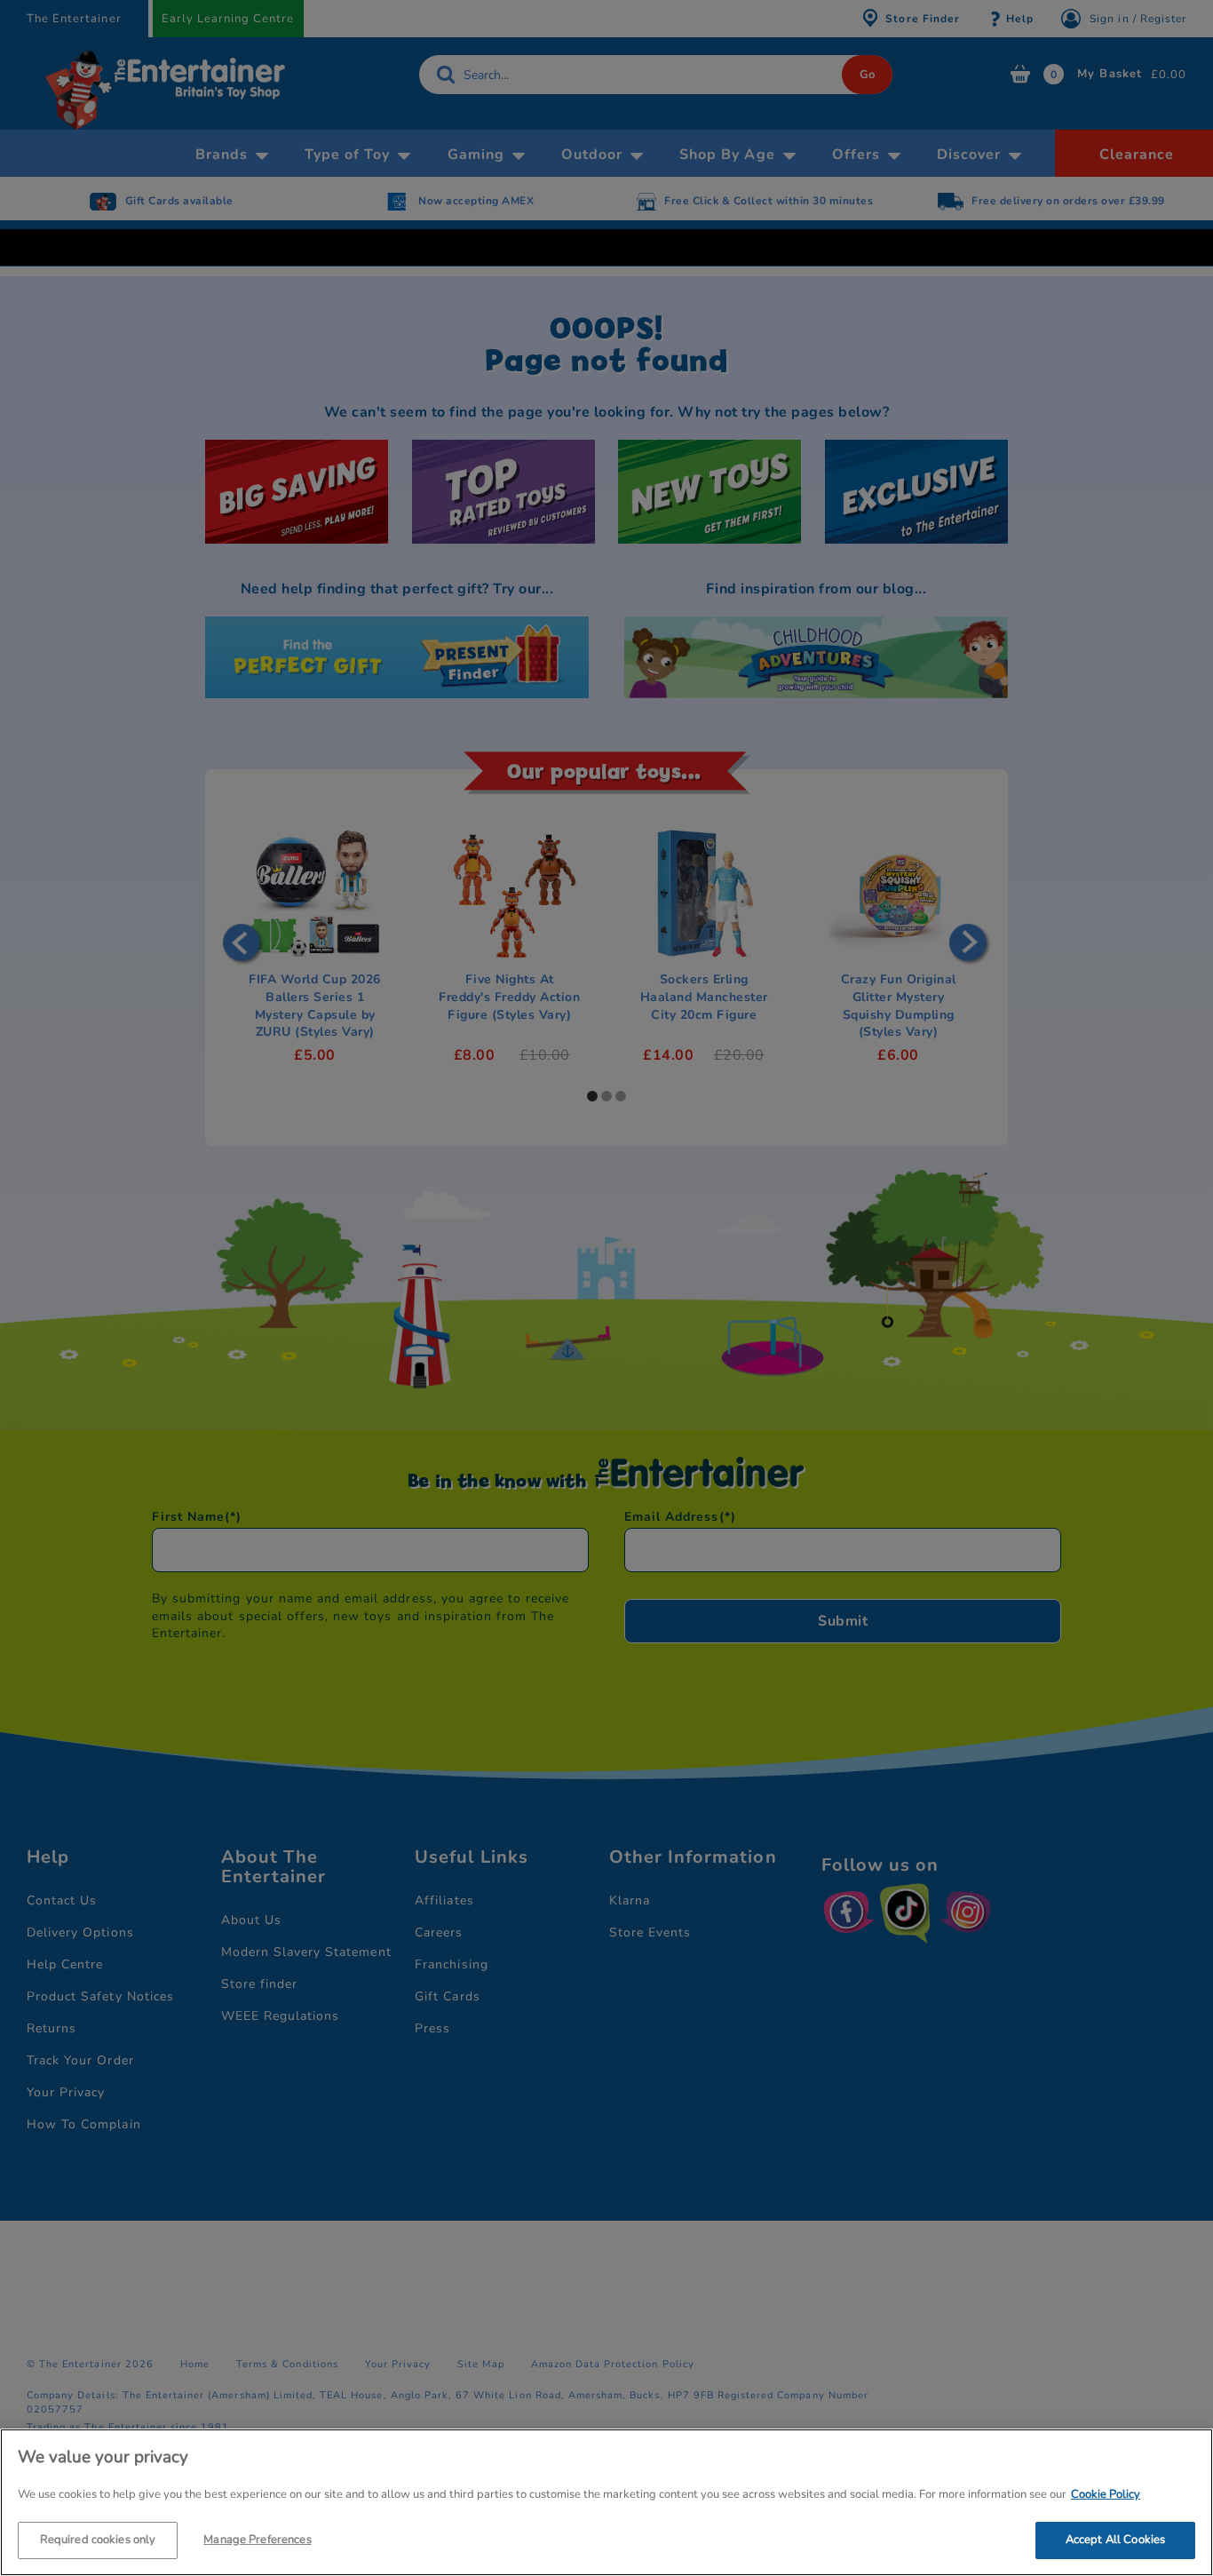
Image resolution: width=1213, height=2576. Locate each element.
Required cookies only (98, 2539)
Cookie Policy (1106, 2494)
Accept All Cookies (1115, 2539)
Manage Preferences (257, 2539)
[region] (606, 2502)
